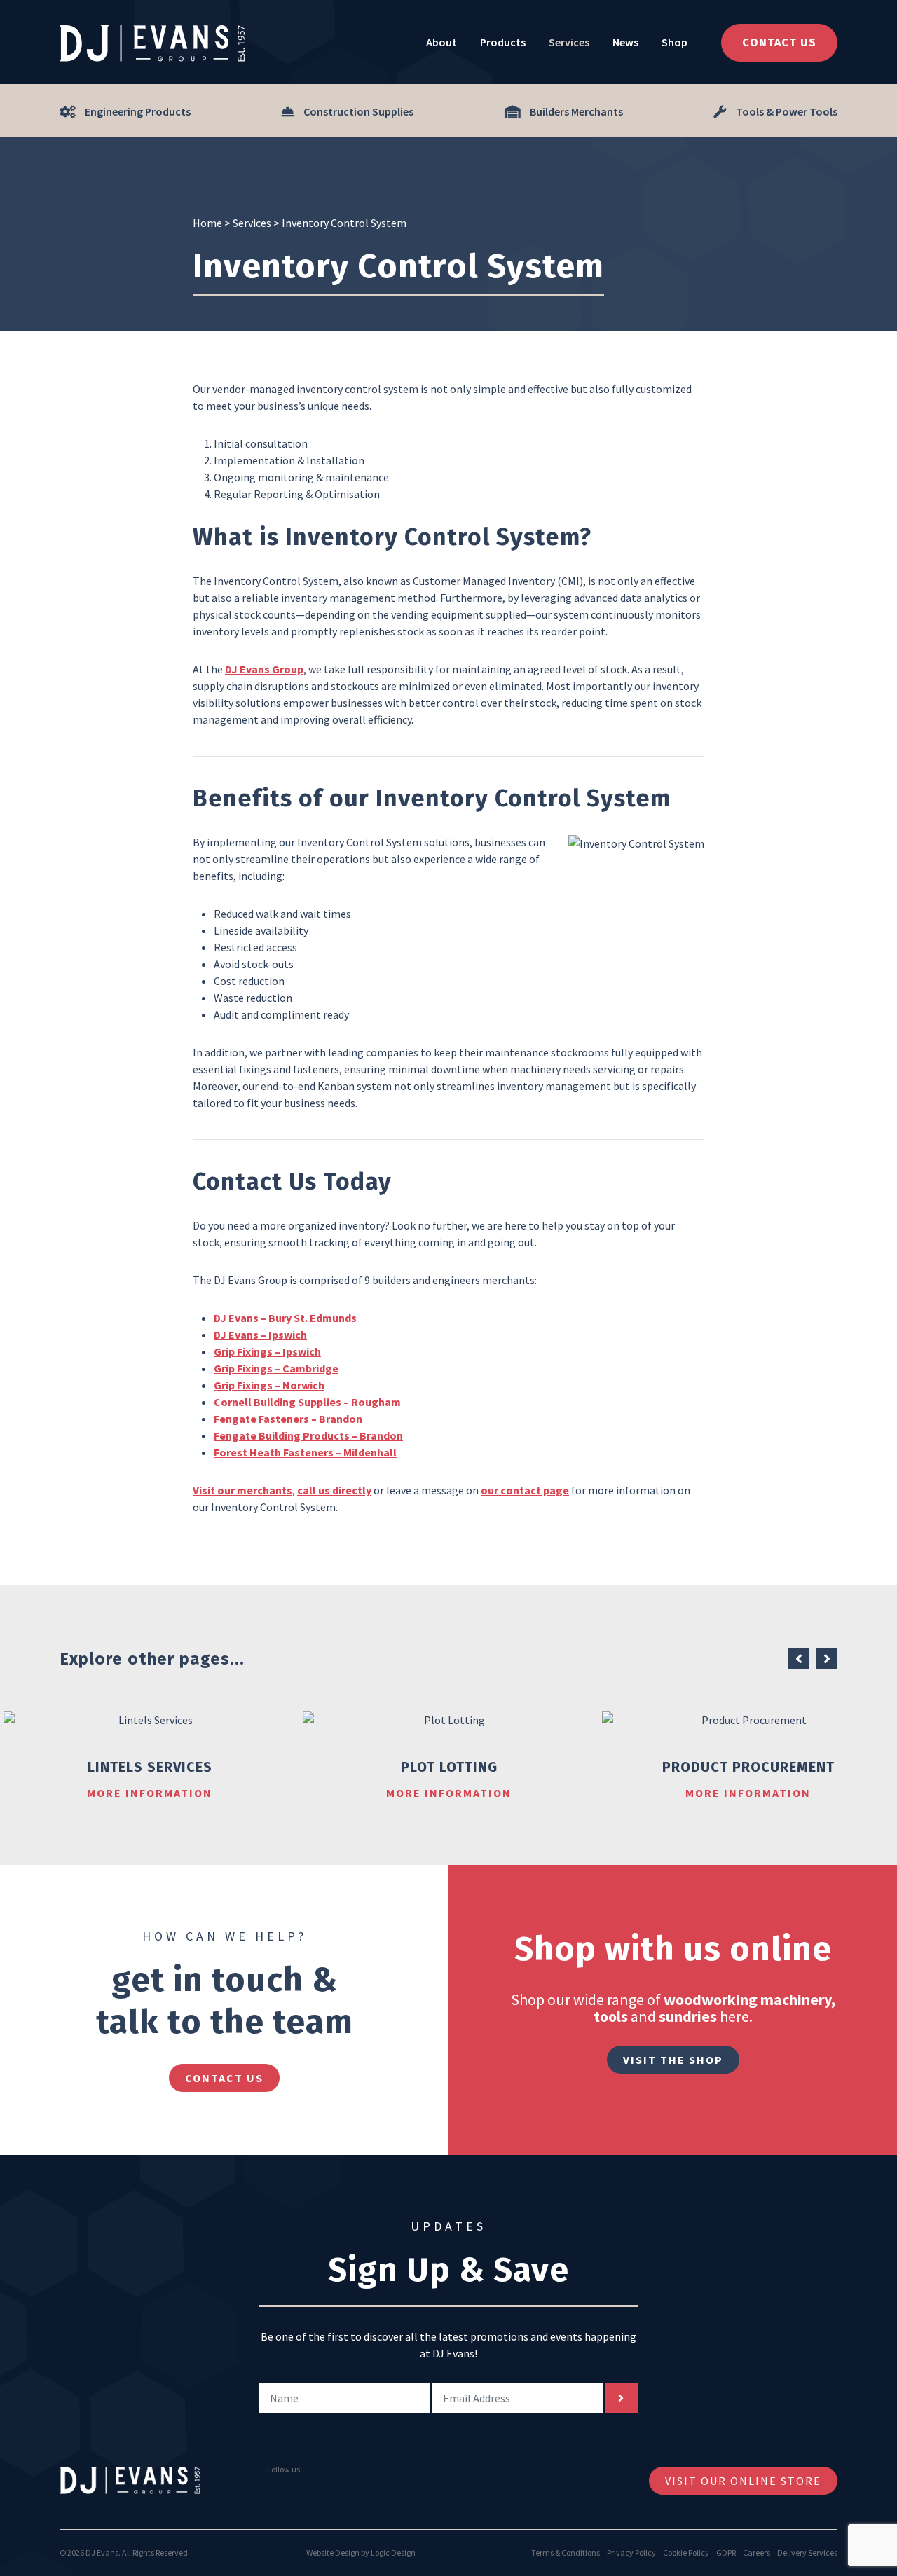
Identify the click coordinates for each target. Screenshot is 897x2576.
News (625, 42)
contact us (224, 2078)
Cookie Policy (686, 2553)
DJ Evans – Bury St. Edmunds (285, 1318)
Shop (675, 42)
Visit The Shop (673, 2060)
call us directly (334, 1490)
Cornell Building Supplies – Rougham (307, 1402)
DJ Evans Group (264, 669)
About (441, 42)
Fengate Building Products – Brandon (308, 1435)
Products (503, 42)
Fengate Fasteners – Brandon (288, 1419)
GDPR (726, 2553)
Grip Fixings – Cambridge (276, 1368)
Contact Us (779, 42)
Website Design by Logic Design (361, 2553)
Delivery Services (807, 2553)
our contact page (525, 1490)
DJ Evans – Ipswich (260, 1335)
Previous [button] (799, 1659)
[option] (150, 1756)
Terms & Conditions (566, 2553)
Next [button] (827, 1659)
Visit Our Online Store (743, 2481)
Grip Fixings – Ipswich (267, 1351)
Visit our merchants (242, 1490)
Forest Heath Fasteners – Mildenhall (305, 1452)
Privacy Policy (631, 2553)
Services (569, 42)
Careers (756, 2553)
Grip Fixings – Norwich (269, 1385)
